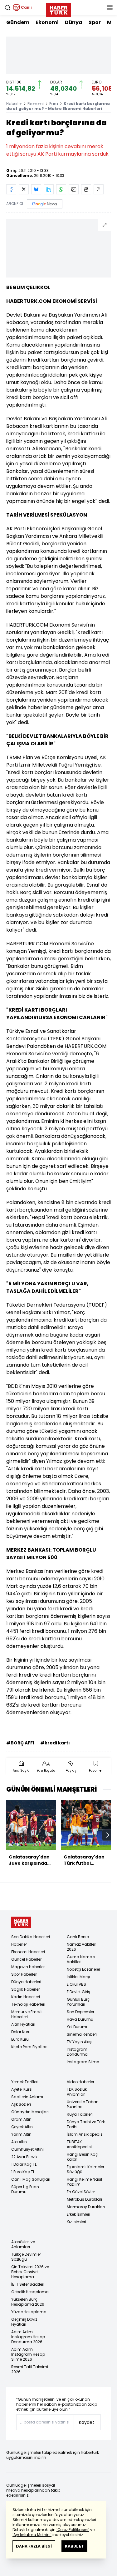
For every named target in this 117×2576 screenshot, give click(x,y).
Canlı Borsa (78, 1937)
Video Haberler (80, 2082)
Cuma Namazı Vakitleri (81, 1959)
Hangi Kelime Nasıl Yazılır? (84, 2182)
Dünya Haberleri (26, 1982)
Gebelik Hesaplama (30, 2292)
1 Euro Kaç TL (23, 2172)
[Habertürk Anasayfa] (59, 9)
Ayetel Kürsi (22, 2089)
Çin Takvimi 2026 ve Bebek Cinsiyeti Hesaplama (30, 2272)
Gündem (18, 22)
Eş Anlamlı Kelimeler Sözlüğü (85, 2169)
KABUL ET (74, 2546)
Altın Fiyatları (23, 2024)
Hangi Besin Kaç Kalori (82, 2157)
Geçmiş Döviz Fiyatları (24, 2322)
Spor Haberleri (24, 1974)
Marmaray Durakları (86, 2207)
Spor (95, 22)
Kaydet (87, 2422)
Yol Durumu (78, 2027)
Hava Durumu (80, 2019)
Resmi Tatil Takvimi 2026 (30, 2369)
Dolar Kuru (21, 2032)
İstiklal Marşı (78, 1977)
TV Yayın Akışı (80, 2042)
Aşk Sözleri (21, 2104)
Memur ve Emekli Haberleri (27, 2014)
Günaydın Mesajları (30, 2112)
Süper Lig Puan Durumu (25, 2189)
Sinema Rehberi (82, 2034)
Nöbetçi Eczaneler (83, 1969)
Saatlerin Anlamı (27, 2097)
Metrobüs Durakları (84, 2199)
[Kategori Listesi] (110, 8)
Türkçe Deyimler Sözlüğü (26, 2257)
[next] (108, 1835)
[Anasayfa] (21, 1922)
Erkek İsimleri (78, 2214)
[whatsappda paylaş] (61, 189)
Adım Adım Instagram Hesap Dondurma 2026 (28, 2337)
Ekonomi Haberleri (28, 1952)
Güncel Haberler (26, 1959)
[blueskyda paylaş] (36, 189)
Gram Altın (21, 2119)
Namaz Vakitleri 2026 (82, 1947)
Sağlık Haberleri (26, 1989)
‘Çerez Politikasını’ (73, 2530)
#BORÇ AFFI (20, 1743)
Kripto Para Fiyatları (29, 2047)
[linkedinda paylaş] (49, 189)
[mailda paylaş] (74, 189)
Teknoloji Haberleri (28, 2004)
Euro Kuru (20, 2039)
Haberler (14, 104)
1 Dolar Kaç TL (24, 2164)
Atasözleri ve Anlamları (23, 2244)
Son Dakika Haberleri (31, 1937)
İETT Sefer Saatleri (28, 2284)
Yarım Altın (21, 2134)
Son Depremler (80, 2012)
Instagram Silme (83, 2062)
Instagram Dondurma (77, 2052)
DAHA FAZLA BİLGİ (34, 2546)
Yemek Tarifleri (25, 2082)
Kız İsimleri (76, 2222)
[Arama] (7, 8)
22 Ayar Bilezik (24, 2157)
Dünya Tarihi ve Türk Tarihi (86, 2124)
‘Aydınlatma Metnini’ (32, 2535)
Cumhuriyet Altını (27, 2149)
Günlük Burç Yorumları (78, 2002)
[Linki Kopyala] (99, 189)
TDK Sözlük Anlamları (77, 2092)
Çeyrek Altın (22, 2127)
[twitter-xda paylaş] (24, 189)
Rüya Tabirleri (80, 2114)
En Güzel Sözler (81, 2192)
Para (54, 104)
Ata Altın (19, 2142)
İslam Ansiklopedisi (85, 2134)
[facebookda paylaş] (11, 189)
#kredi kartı (55, 1743)
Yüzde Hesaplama (29, 2312)
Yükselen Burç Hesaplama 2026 (28, 2302)
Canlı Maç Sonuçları (31, 2179)
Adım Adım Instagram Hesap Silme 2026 (28, 2354)
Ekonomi (47, 22)
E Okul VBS (76, 1984)
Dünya (74, 22)
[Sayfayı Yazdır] (86, 189)
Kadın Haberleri (26, 1997)
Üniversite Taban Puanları (83, 2104)
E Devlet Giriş (78, 1992)
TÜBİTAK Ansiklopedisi (79, 2144)
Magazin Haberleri (28, 1967)
